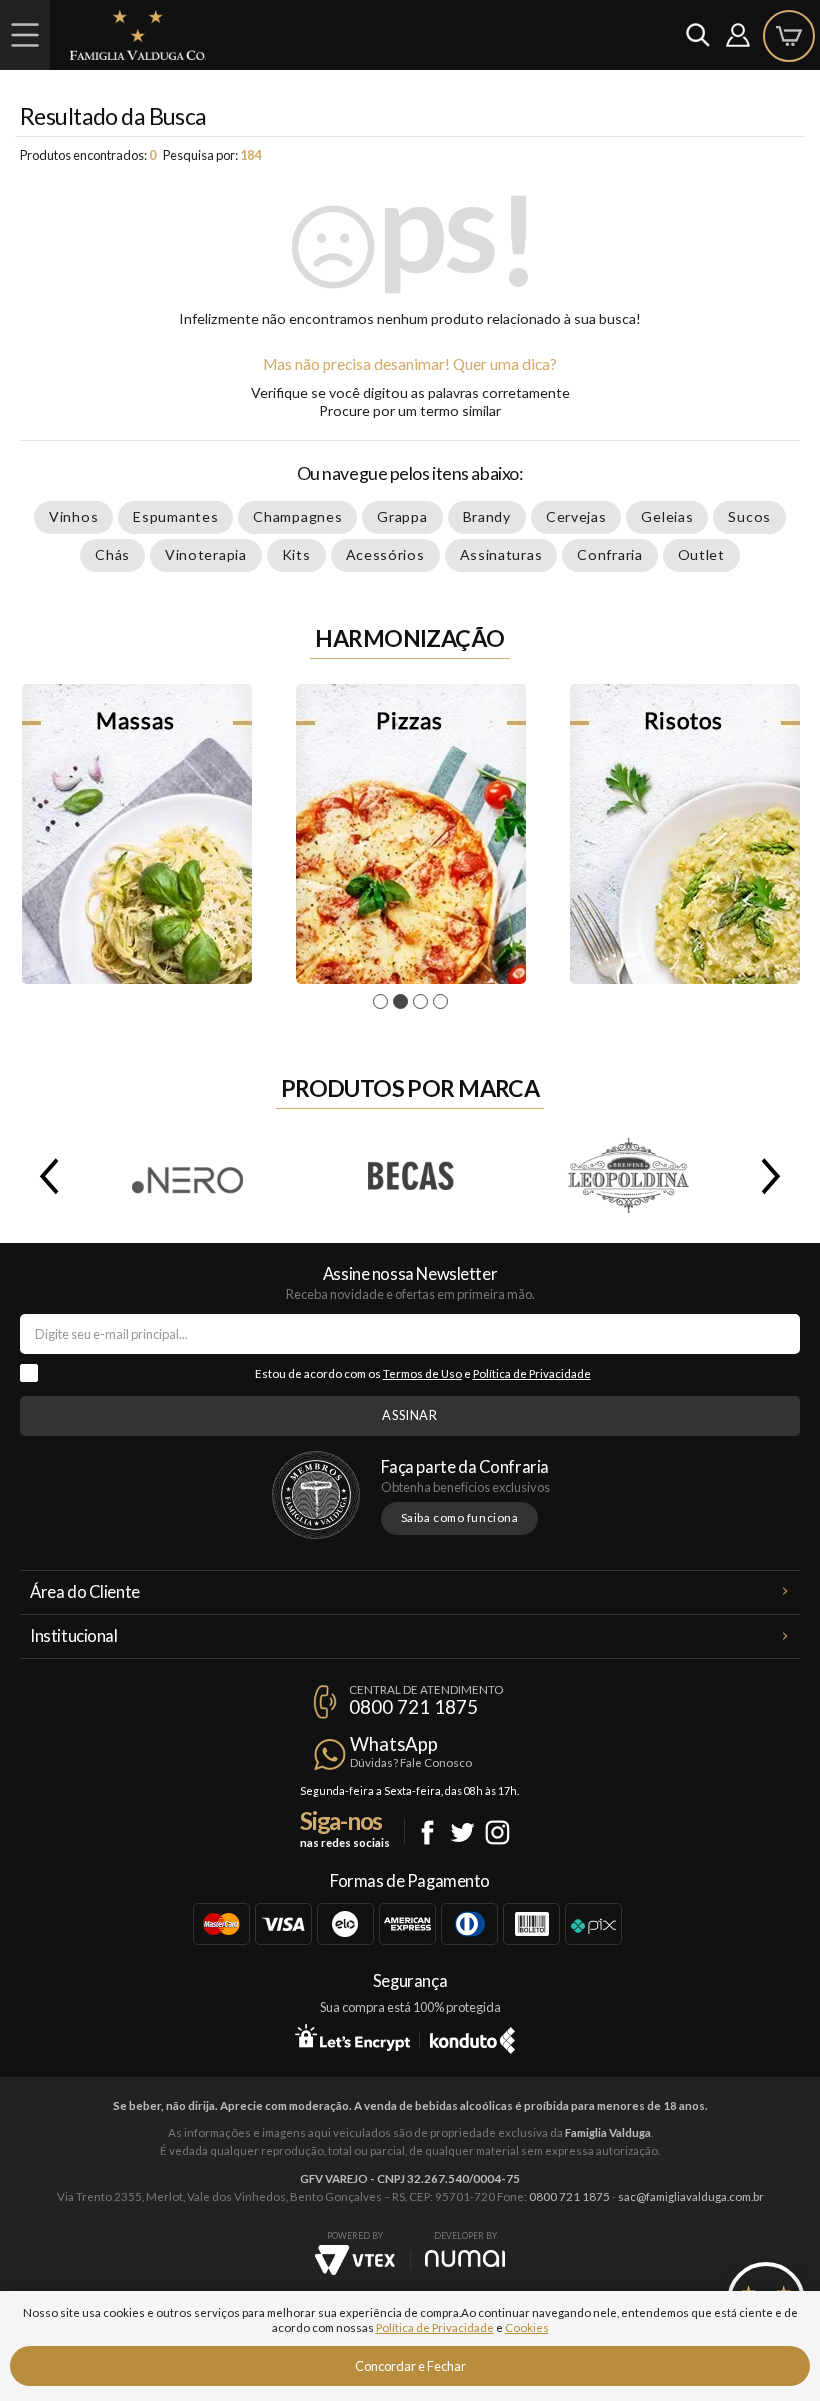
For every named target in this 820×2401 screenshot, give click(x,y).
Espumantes (175, 516)
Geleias (667, 516)
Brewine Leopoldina (630, 1176)
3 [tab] (423, 1002)
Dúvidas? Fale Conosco (411, 1762)
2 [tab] (403, 1002)
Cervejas (576, 516)
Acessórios (385, 554)
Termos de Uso (422, 1373)
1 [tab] (383, 1002)
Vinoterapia (206, 554)
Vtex (355, 2260)
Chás (112, 554)
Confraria (609, 554)
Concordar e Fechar (410, 2366)
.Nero (190, 1176)
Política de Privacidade (532, 1373)
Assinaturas (501, 554)
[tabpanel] (137, 834)
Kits (296, 554)
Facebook (427, 1832)
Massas (137, 834)
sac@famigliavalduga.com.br (691, 2196)
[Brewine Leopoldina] (630, 1176)
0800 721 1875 (413, 1707)
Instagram (497, 1832)
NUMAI (465, 2258)
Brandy (487, 516)
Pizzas (411, 834)
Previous (45, 1176)
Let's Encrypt (352, 2037)
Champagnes (297, 516)
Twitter (462, 1832)
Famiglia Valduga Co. (138, 35)
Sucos (749, 516)
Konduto (472, 2037)
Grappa (402, 516)
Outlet (701, 554)
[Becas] (410, 1176)
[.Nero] (190, 1176)
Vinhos (73, 516)
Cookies (527, 2327)
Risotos (685, 834)
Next (775, 1176)
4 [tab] (443, 1002)
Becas (410, 1176)
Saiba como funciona (460, 1517)
